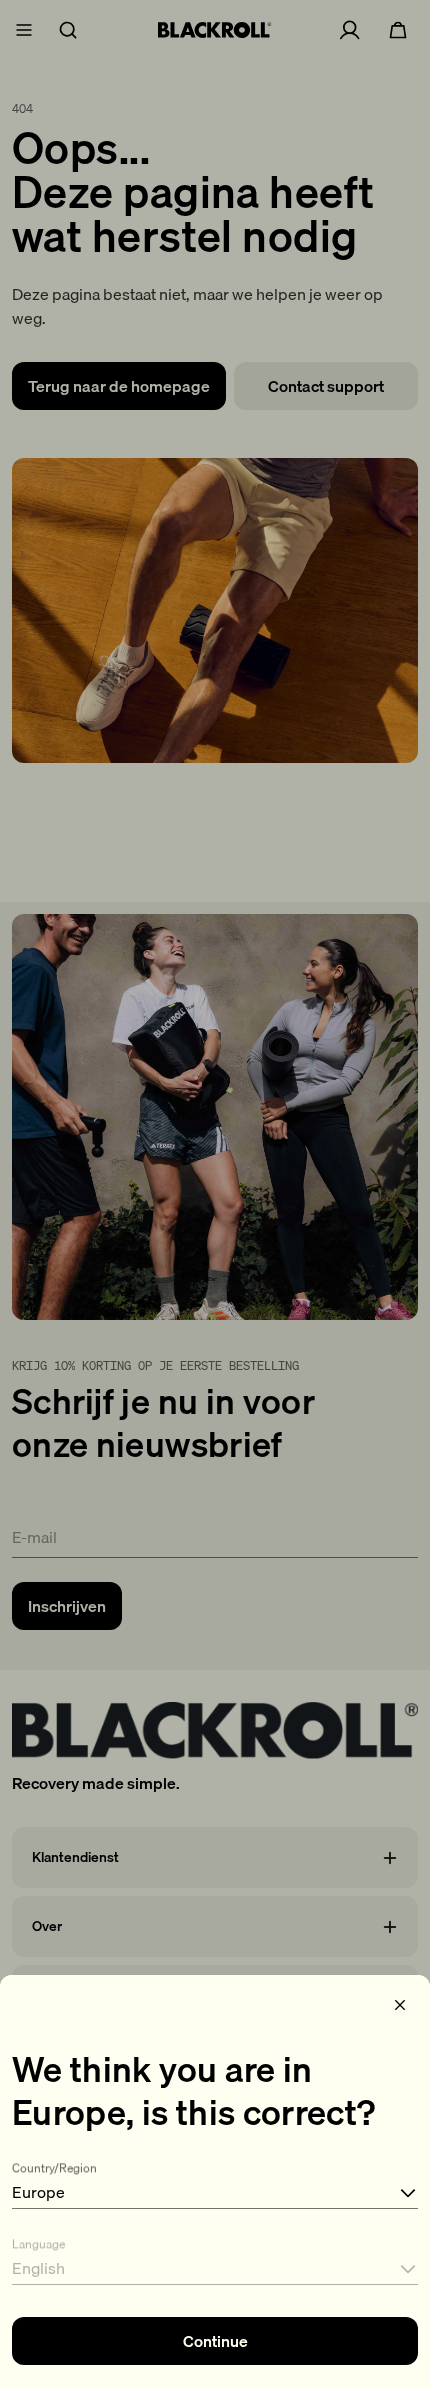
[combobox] (215, 2181)
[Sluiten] (400, 2005)
